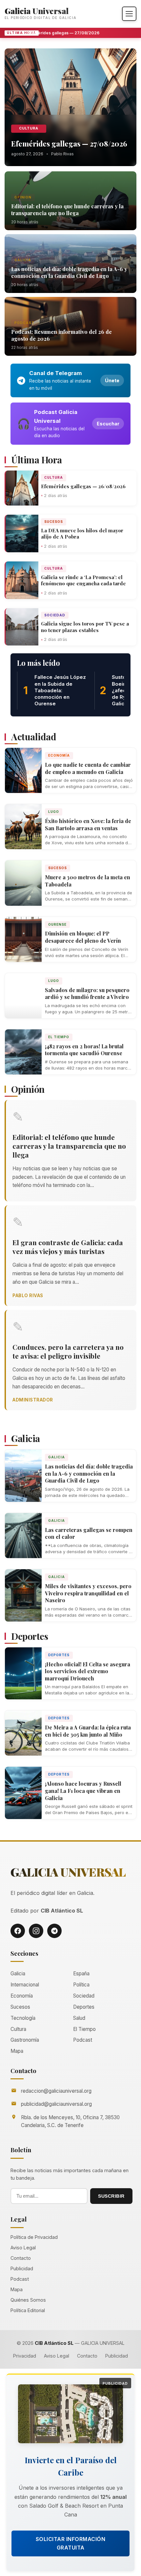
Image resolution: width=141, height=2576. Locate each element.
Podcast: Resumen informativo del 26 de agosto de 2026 (61, 335)
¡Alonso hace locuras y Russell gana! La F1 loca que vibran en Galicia (83, 1791)
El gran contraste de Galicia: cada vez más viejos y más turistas (68, 1247)
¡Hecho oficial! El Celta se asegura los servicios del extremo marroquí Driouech (88, 1671)
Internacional (25, 1985)
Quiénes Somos (28, 2300)
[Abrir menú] (129, 14)
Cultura (29, 128)
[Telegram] (54, 1931)
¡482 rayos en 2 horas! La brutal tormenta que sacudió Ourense (84, 1050)
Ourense (57, 924)
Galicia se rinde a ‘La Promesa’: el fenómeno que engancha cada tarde (83, 580)
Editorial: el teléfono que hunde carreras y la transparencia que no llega (67, 210)
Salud (79, 2018)
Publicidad (22, 2268)
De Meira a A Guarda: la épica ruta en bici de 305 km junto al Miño (88, 1731)
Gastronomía (25, 2040)
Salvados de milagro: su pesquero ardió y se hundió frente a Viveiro (87, 994)
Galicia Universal (37, 11)
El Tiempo (59, 1037)
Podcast (24, 323)
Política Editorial (28, 2310)
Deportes (59, 1655)
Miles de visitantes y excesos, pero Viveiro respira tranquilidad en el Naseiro (88, 1593)
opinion (23, 197)
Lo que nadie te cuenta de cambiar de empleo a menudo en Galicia (88, 768)
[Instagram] (36, 1931)
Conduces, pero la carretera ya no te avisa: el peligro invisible (68, 1351)
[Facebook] (18, 1931)
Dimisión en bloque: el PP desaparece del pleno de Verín (83, 937)
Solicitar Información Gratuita (71, 2543)
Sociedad (55, 615)
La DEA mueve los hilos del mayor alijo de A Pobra (82, 534)
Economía (59, 755)
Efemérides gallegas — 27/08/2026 (59, 33)
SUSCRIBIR (111, 2196)
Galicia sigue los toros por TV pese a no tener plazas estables (85, 627)
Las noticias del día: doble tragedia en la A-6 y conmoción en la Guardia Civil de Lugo (69, 272)
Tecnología (23, 2018)
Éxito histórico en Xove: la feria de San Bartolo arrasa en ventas (88, 824)
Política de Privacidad (34, 2237)
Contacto (21, 2258)
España (81, 1974)
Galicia (23, 260)
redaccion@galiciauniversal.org (56, 2091)
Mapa (17, 2051)
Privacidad (25, 2356)
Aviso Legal (23, 2248)
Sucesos (54, 522)
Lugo (54, 812)
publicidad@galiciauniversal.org (56, 2104)
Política (81, 1985)
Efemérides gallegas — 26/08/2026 (83, 486)
